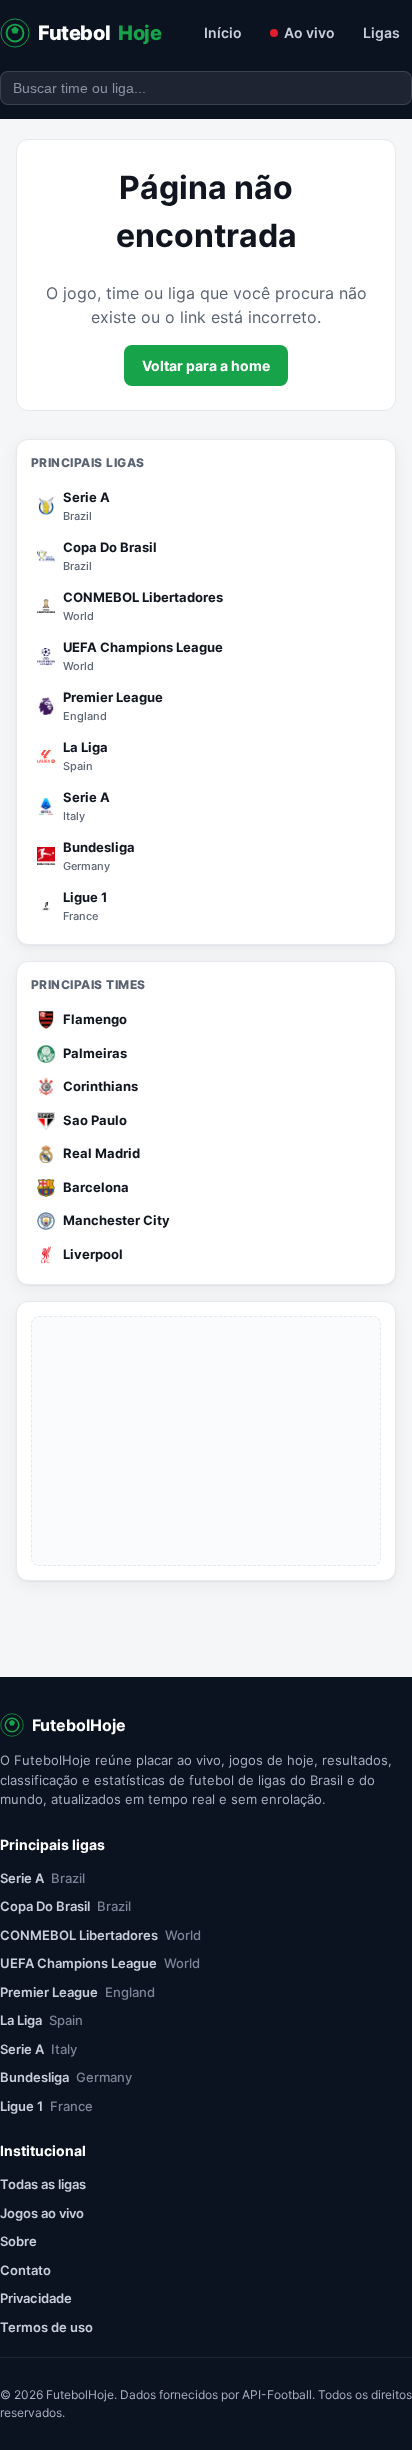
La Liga (41, 2020)
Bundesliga (66, 2077)
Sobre (18, 2241)
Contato (25, 2270)
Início (223, 32)
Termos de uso (46, 2327)
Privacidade (36, 2298)
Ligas (381, 32)
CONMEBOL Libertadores (100, 1935)
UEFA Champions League (100, 1963)
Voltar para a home (206, 365)
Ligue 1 (46, 2106)
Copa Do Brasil (65, 1906)
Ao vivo (309, 32)
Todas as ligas (43, 2184)
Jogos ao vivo (42, 2213)
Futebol (100, 33)
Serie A (42, 1878)
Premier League (77, 1992)
